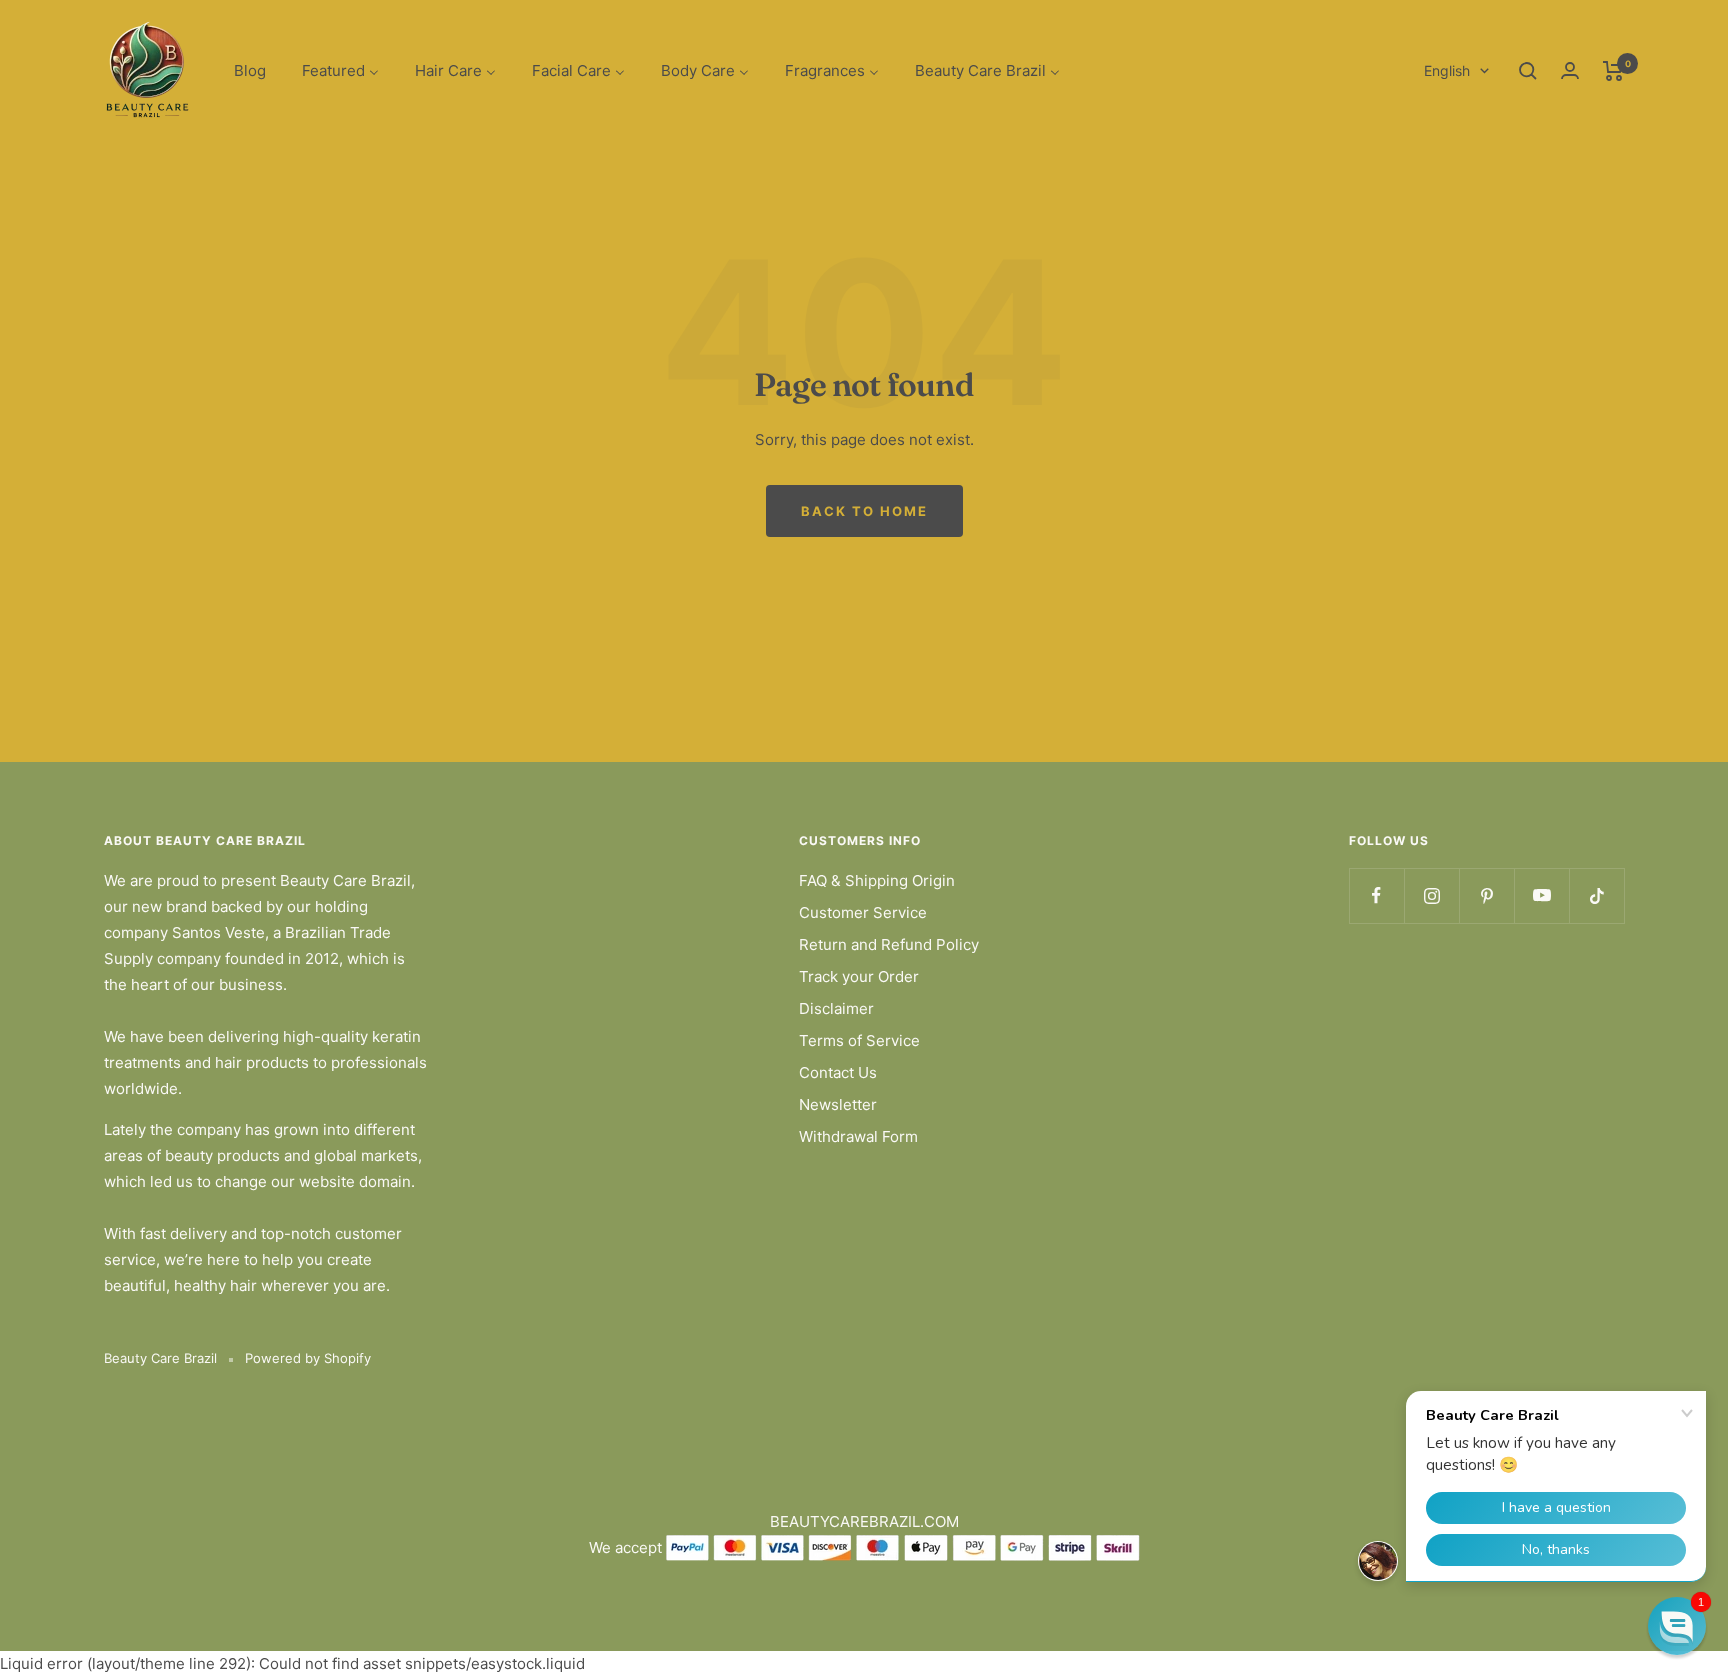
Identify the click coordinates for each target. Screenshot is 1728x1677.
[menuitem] (250, 71)
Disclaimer (836, 1008)
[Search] (1528, 71)
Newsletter (838, 1104)
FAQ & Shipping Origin (877, 880)
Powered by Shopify (308, 1358)
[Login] (1570, 70)
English (1447, 70)
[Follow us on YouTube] (1541, 895)
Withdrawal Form (858, 1136)
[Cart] (1613, 71)
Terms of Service (859, 1040)
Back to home (864, 511)
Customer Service (863, 912)
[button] (1677, 1626)
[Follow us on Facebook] (1376, 895)
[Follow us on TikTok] (1596, 895)
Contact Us (838, 1072)
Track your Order (859, 976)
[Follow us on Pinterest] (1486, 895)
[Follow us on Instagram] (1431, 895)
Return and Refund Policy (889, 944)
